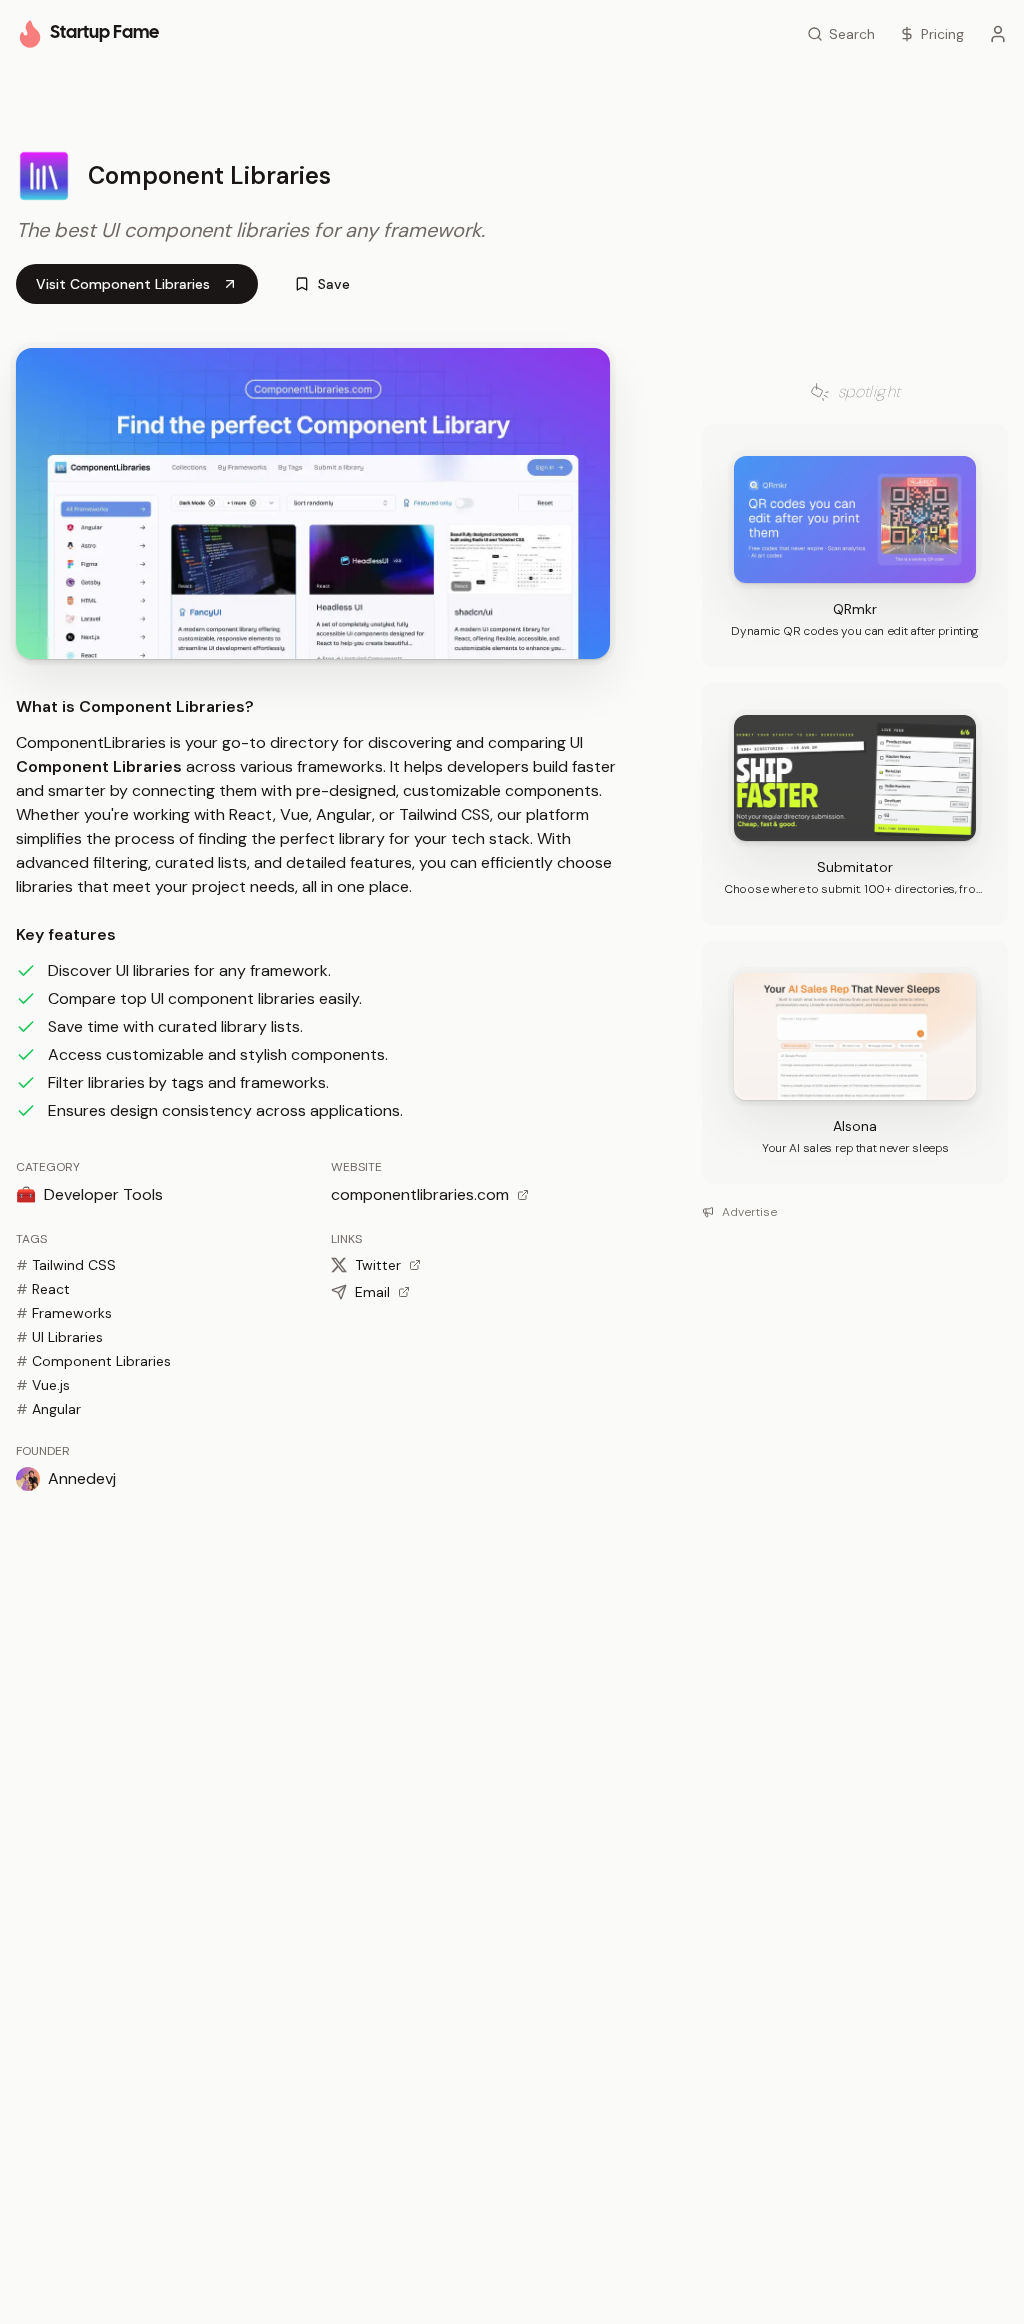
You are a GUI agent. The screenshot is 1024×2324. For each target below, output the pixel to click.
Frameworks (64, 1313)
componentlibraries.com (420, 1194)
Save (334, 284)
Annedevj (82, 1478)
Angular (48, 1409)
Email (372, 1292)
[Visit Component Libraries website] (313, 503)
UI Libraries (59, 1337)
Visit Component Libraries (123, 284)
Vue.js (43, 1385)
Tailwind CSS (66, 1265)
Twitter (378, 1265)
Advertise (749, 1212)
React (43, 1289)
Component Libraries (93, 1361)
